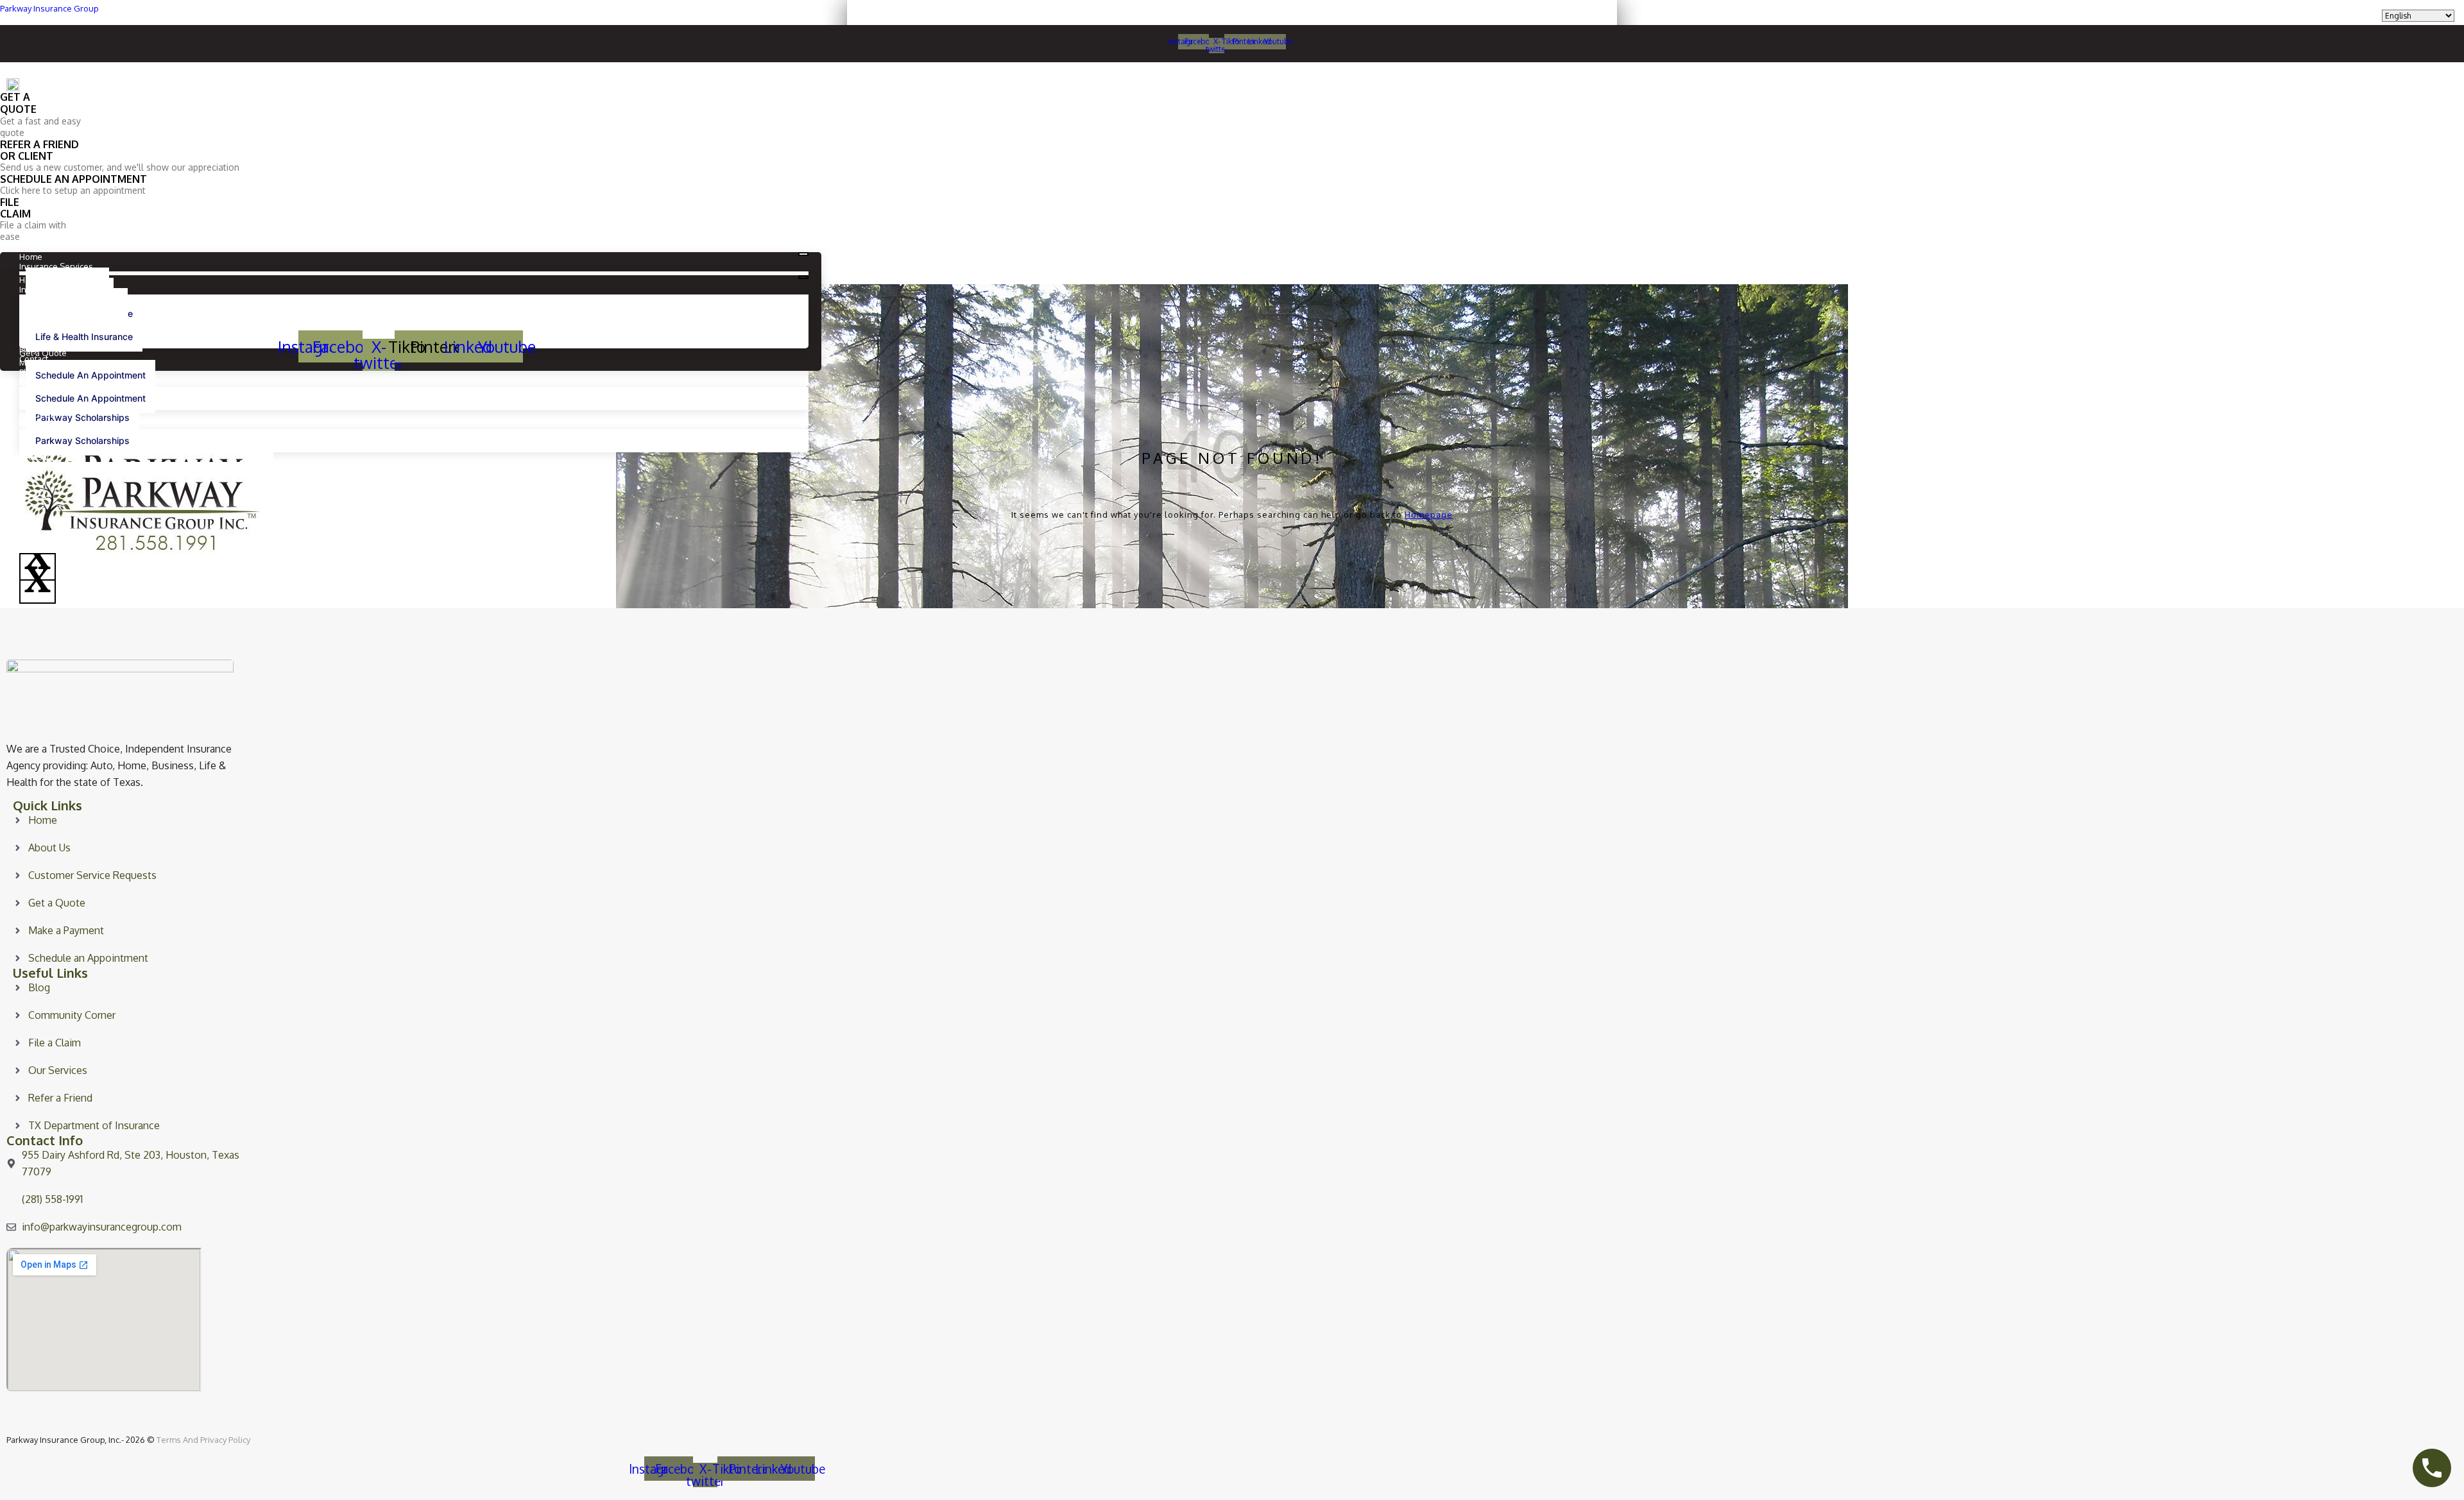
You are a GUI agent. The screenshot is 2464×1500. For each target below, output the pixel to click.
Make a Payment (50, 362)
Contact (34, 382)
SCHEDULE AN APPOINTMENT (73, 179)
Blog (28, 372)
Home (31, 257)
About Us (37, 414)
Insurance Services (56, 266)
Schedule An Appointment (90, 375)
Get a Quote (43, 353)
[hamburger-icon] (803, 254)
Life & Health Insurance (84, 337)
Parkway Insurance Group (49, 8)
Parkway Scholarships (82, 417)
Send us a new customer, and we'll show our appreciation (120, 167)
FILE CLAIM (15, 208)
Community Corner (55, 424)
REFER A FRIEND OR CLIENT (39, 150)
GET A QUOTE (18, 103)
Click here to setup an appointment (73, 190)
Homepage (1429, 515)
